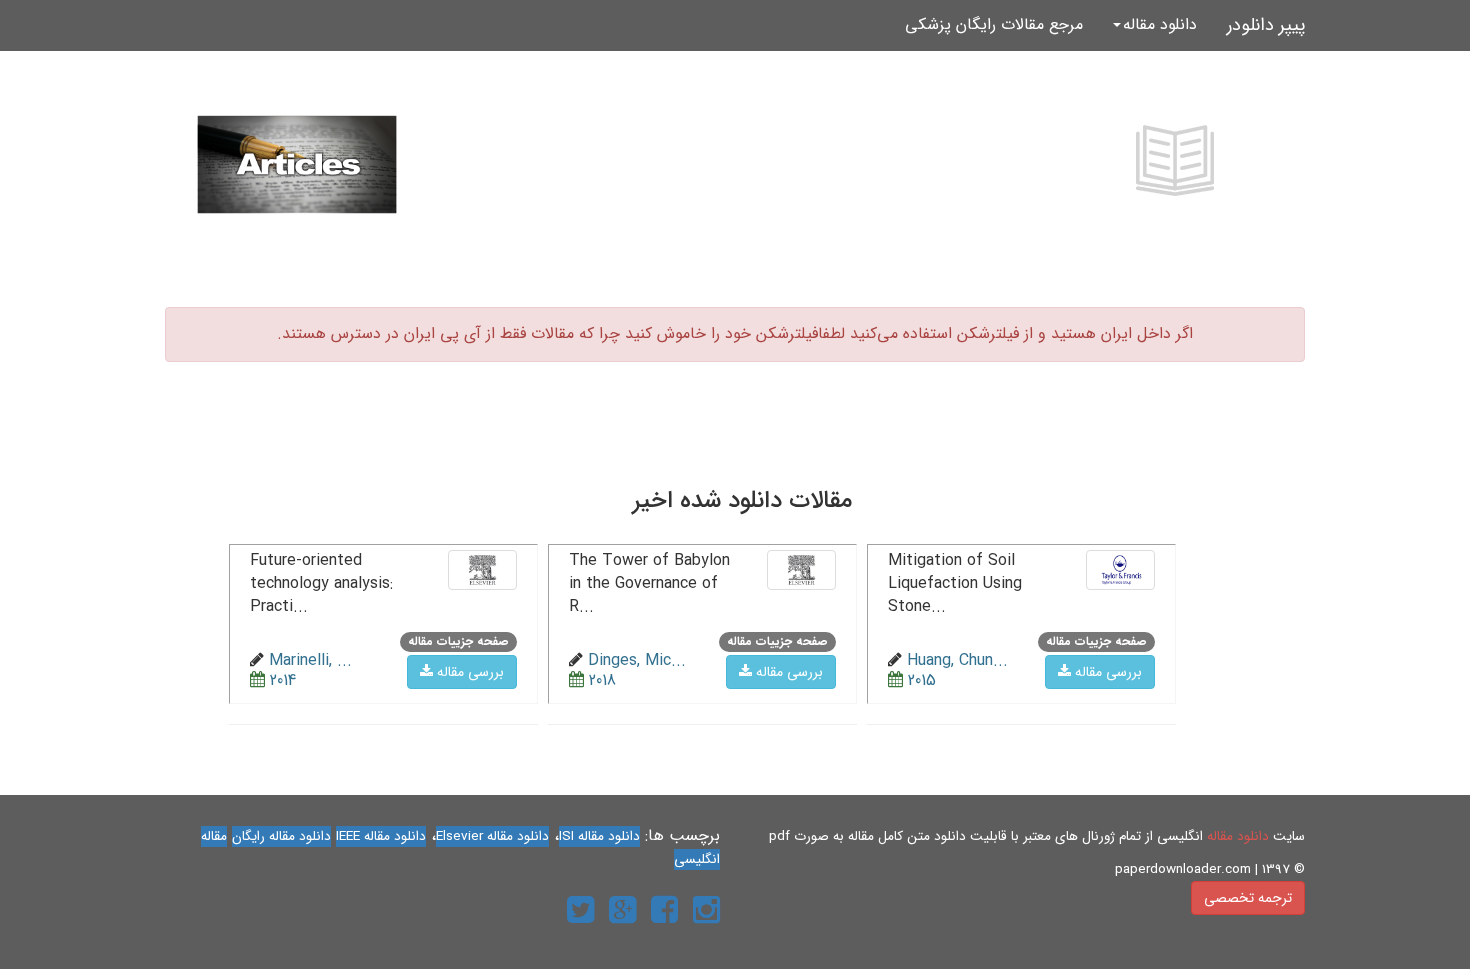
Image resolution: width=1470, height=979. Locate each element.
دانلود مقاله (1238, 836)
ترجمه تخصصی (1248, 898)
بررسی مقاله (1106, 672)
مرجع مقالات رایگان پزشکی (994, 24)
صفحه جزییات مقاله (1096, 641)
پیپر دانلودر (1266, 25)
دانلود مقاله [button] (1160, 24)
